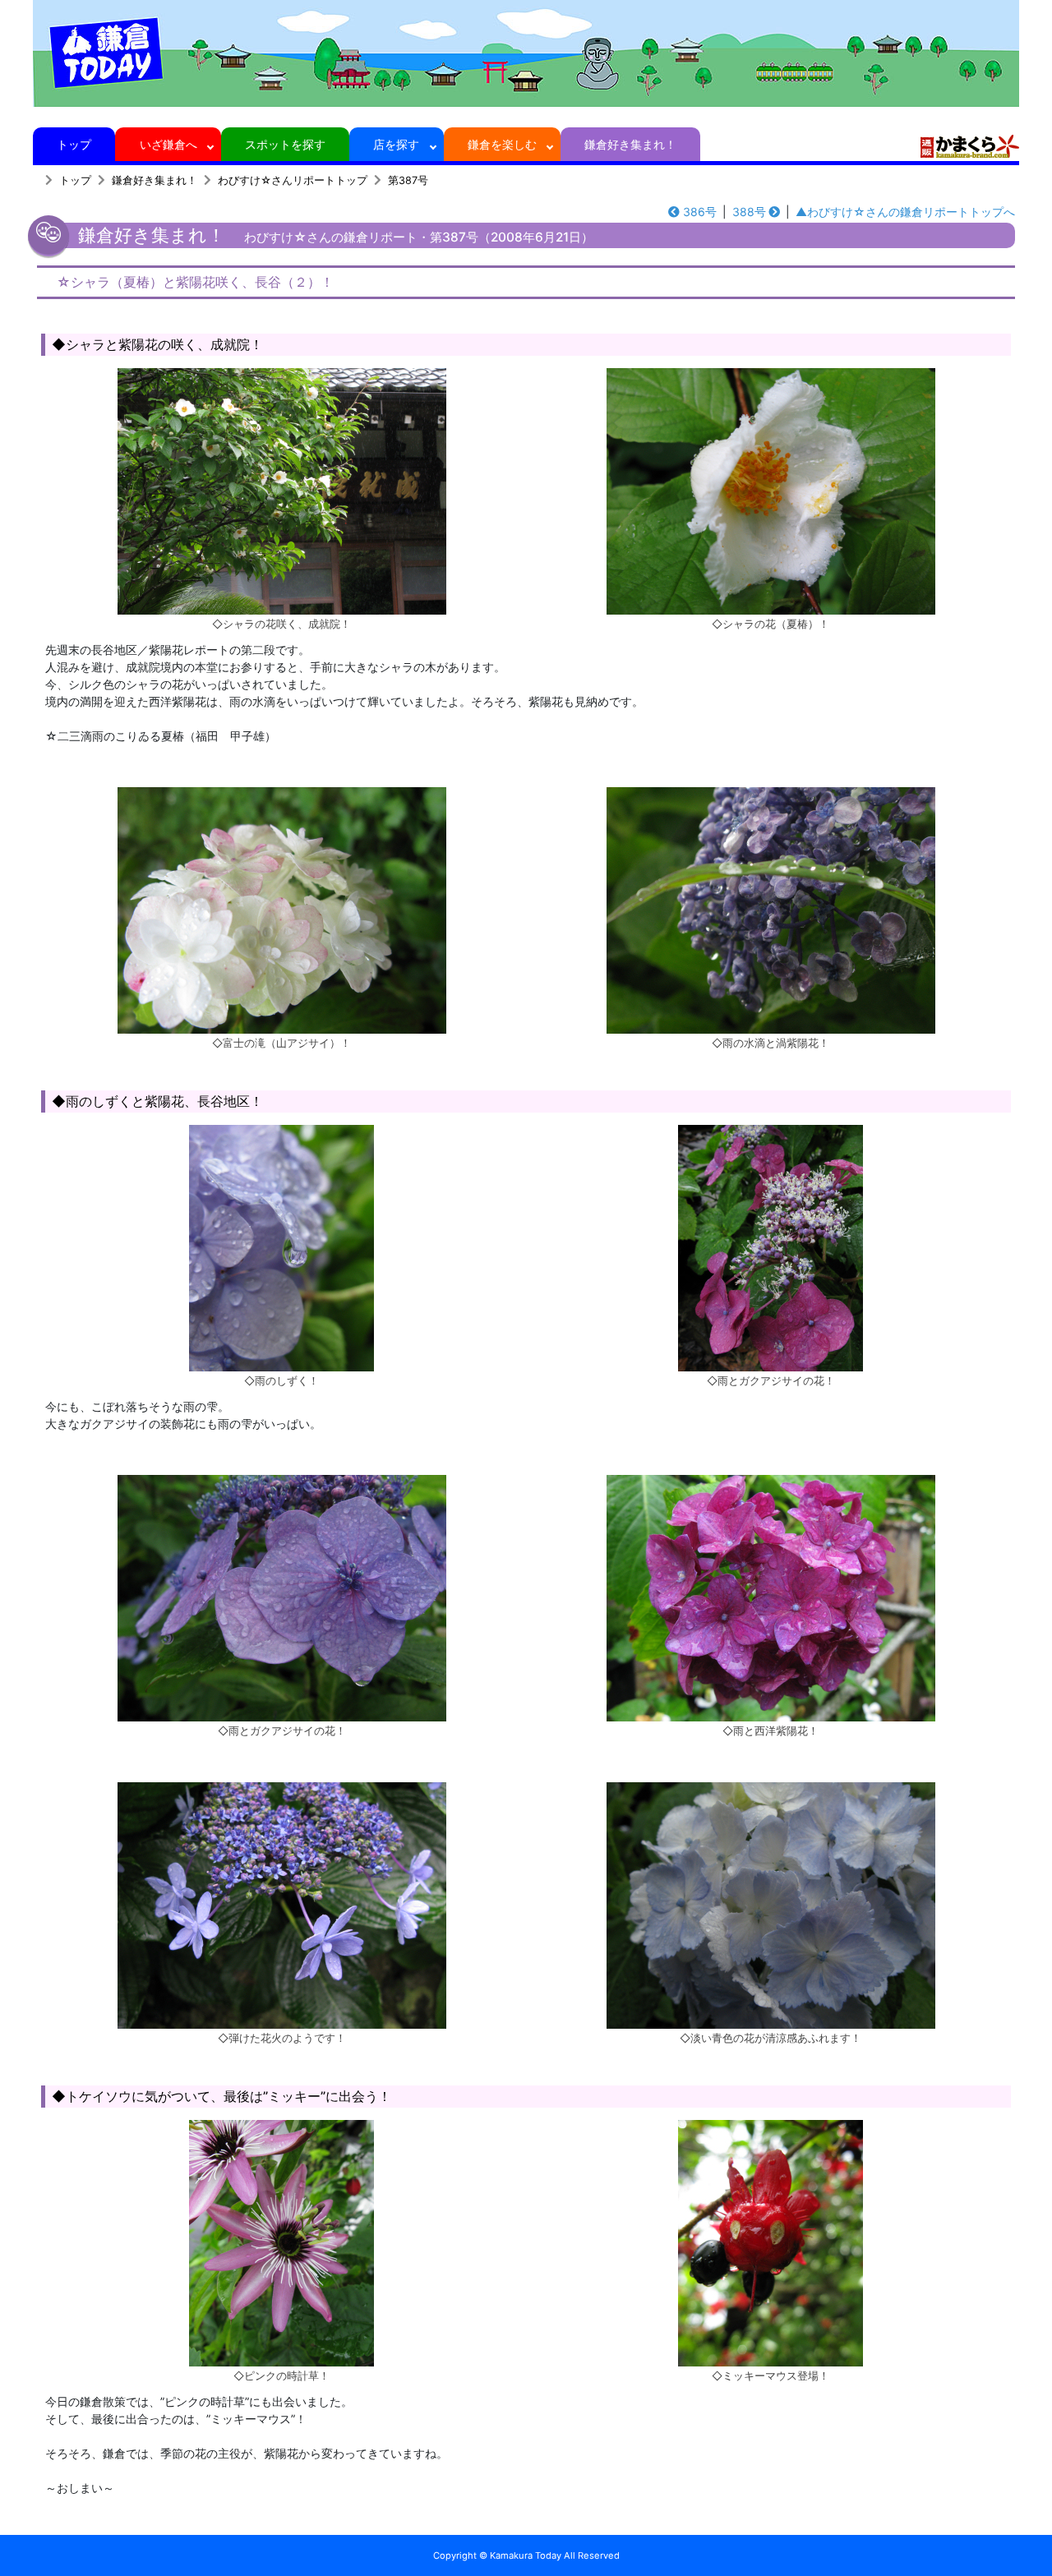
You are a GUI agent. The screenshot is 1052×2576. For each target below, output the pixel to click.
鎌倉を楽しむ (502, 144)
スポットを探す (285, 144)
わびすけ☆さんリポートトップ (293, 180)
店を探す (396, 144)
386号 (700, 212)
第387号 (408, 180)
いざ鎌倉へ (168, 144)
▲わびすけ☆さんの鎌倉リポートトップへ (905, 212)
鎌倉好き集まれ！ (630, 144)
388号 (749, 212)
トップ (74, 144)
